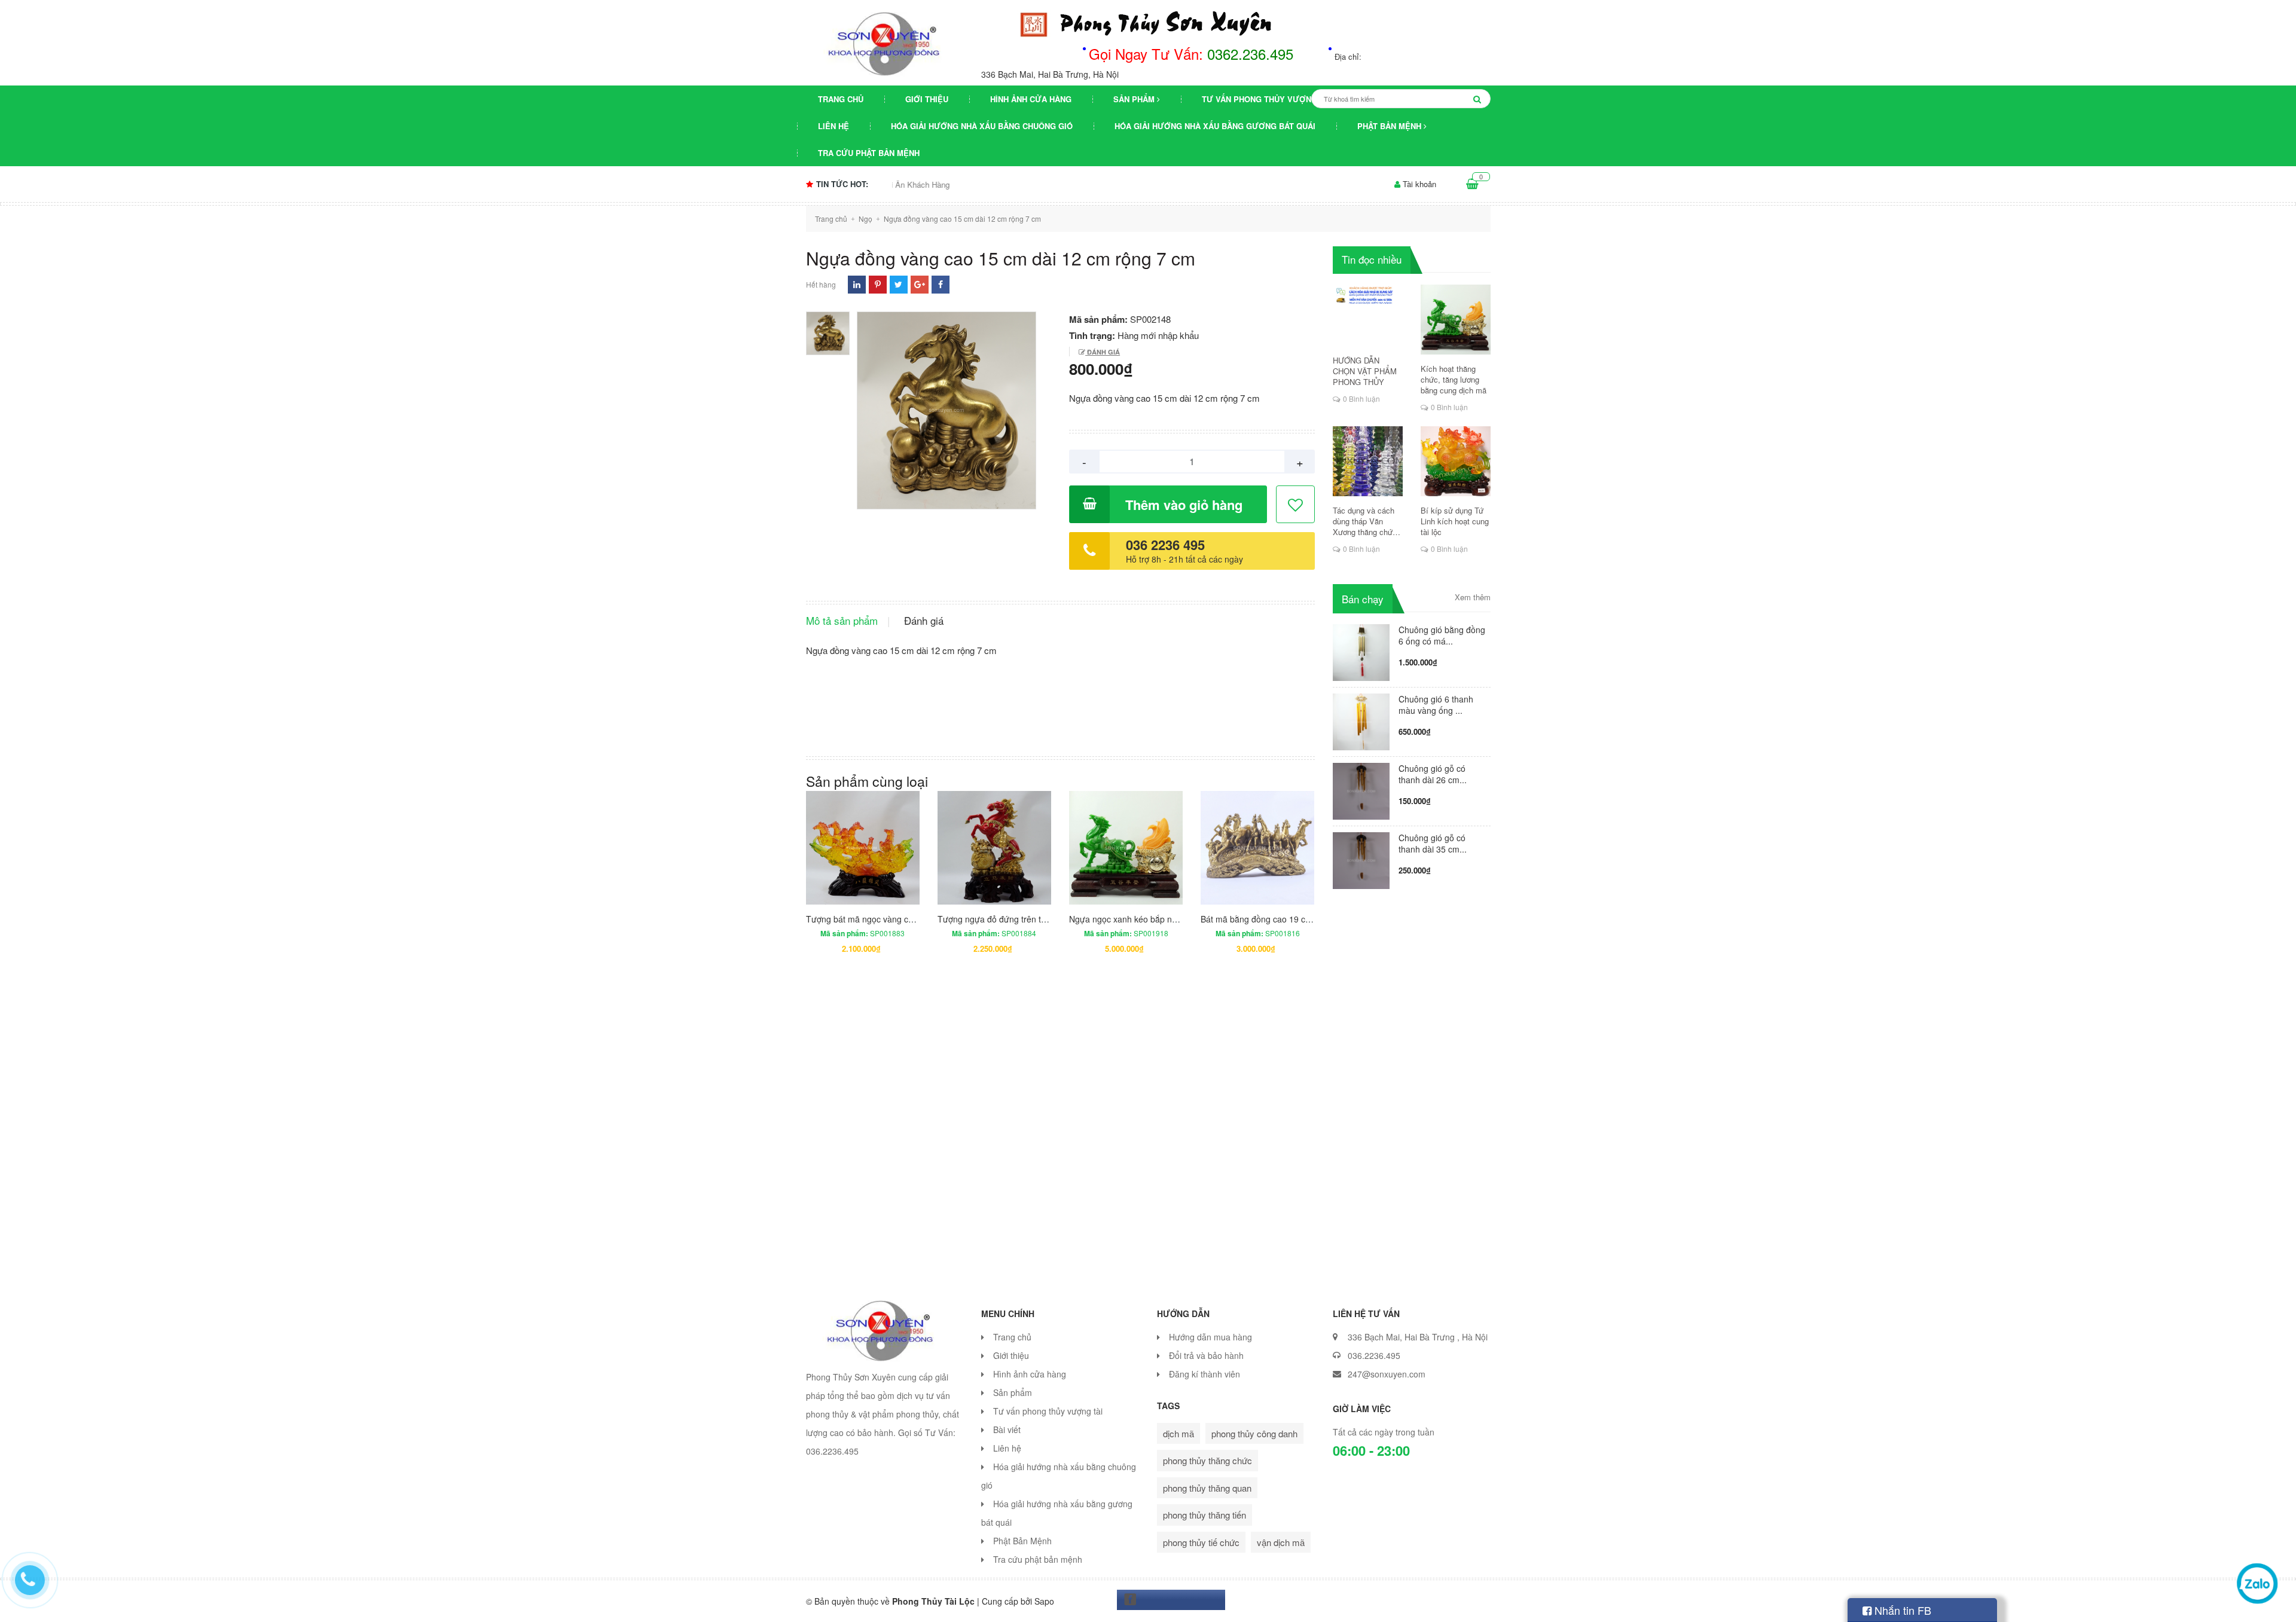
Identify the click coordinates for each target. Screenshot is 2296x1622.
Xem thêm (1473, 597)
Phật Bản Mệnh (1390, 126)
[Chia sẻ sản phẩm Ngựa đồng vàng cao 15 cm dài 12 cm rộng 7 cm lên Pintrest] (878, 284)
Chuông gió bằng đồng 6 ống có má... (1442, 635)
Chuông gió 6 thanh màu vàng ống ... (1436, 705)
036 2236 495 (1165, 545)
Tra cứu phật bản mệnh (869, 153)
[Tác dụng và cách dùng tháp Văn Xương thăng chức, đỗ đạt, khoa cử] (1368, 461)
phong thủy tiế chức (1201, 1542)
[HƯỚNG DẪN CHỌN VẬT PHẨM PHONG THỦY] (1368, 315)
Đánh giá (1103, 352)
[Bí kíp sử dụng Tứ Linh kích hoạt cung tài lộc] (1456, 461)
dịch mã (1178, 1433)
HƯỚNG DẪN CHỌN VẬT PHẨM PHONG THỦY (1365, 371)
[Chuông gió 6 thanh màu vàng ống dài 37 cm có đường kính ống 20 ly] (1361, 720)
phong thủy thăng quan (1207, 1488)
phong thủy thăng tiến (1205, 1515)
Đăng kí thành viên (1205, 1374)
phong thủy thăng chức (1207, 1460)
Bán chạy (1363, 599)
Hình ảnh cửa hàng (1031, 99)
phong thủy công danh (1254, 1433)
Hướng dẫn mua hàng (1210, 1337)
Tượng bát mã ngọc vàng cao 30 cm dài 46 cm (894, 919)
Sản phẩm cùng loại (867, 781)
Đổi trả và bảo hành (1206, 1355)
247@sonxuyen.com (1387, 1374)
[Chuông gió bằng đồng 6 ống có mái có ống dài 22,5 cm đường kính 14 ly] (1361, 651)
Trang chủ (841, 99)
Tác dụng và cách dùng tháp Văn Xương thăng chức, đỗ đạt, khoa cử (1366, 521)
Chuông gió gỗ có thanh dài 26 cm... (1433, 774)
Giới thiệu (927, 99)
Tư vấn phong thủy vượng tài (1267, 99)
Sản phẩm (1135, 99)
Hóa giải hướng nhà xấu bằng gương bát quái (1215, 126)
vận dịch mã (1281, 1542)
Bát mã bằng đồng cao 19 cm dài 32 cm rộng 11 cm (1299, 919)
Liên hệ (833, 126)
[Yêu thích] (1296, 505)
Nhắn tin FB (1901, 1610)
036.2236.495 (1374, 1355)
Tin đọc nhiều (1372, 259)
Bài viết (1007, 1429)
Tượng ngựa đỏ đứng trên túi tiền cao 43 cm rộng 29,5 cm (1048, 919)
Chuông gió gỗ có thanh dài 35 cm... (1433, 843)
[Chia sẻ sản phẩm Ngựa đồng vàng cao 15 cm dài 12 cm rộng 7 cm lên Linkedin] (857, 284)
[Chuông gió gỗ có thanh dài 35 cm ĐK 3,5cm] (1361, 859)
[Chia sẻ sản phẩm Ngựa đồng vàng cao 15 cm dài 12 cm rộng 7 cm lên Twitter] (898, 284)
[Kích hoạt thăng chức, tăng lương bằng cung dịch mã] (1456, 320)
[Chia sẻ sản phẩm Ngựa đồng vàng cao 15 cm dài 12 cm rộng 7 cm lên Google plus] (920, 284)
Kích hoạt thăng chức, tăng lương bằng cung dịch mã (1454, 380)
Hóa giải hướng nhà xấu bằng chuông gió (982, 126)
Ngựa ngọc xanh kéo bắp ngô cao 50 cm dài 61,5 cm (1170, 919)
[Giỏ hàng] (1472, 184)
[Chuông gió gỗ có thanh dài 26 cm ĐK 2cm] (1361, 789)
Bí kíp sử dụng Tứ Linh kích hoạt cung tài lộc (1455, 521)
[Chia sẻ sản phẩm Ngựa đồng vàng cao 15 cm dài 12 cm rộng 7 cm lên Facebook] (941, 284)
